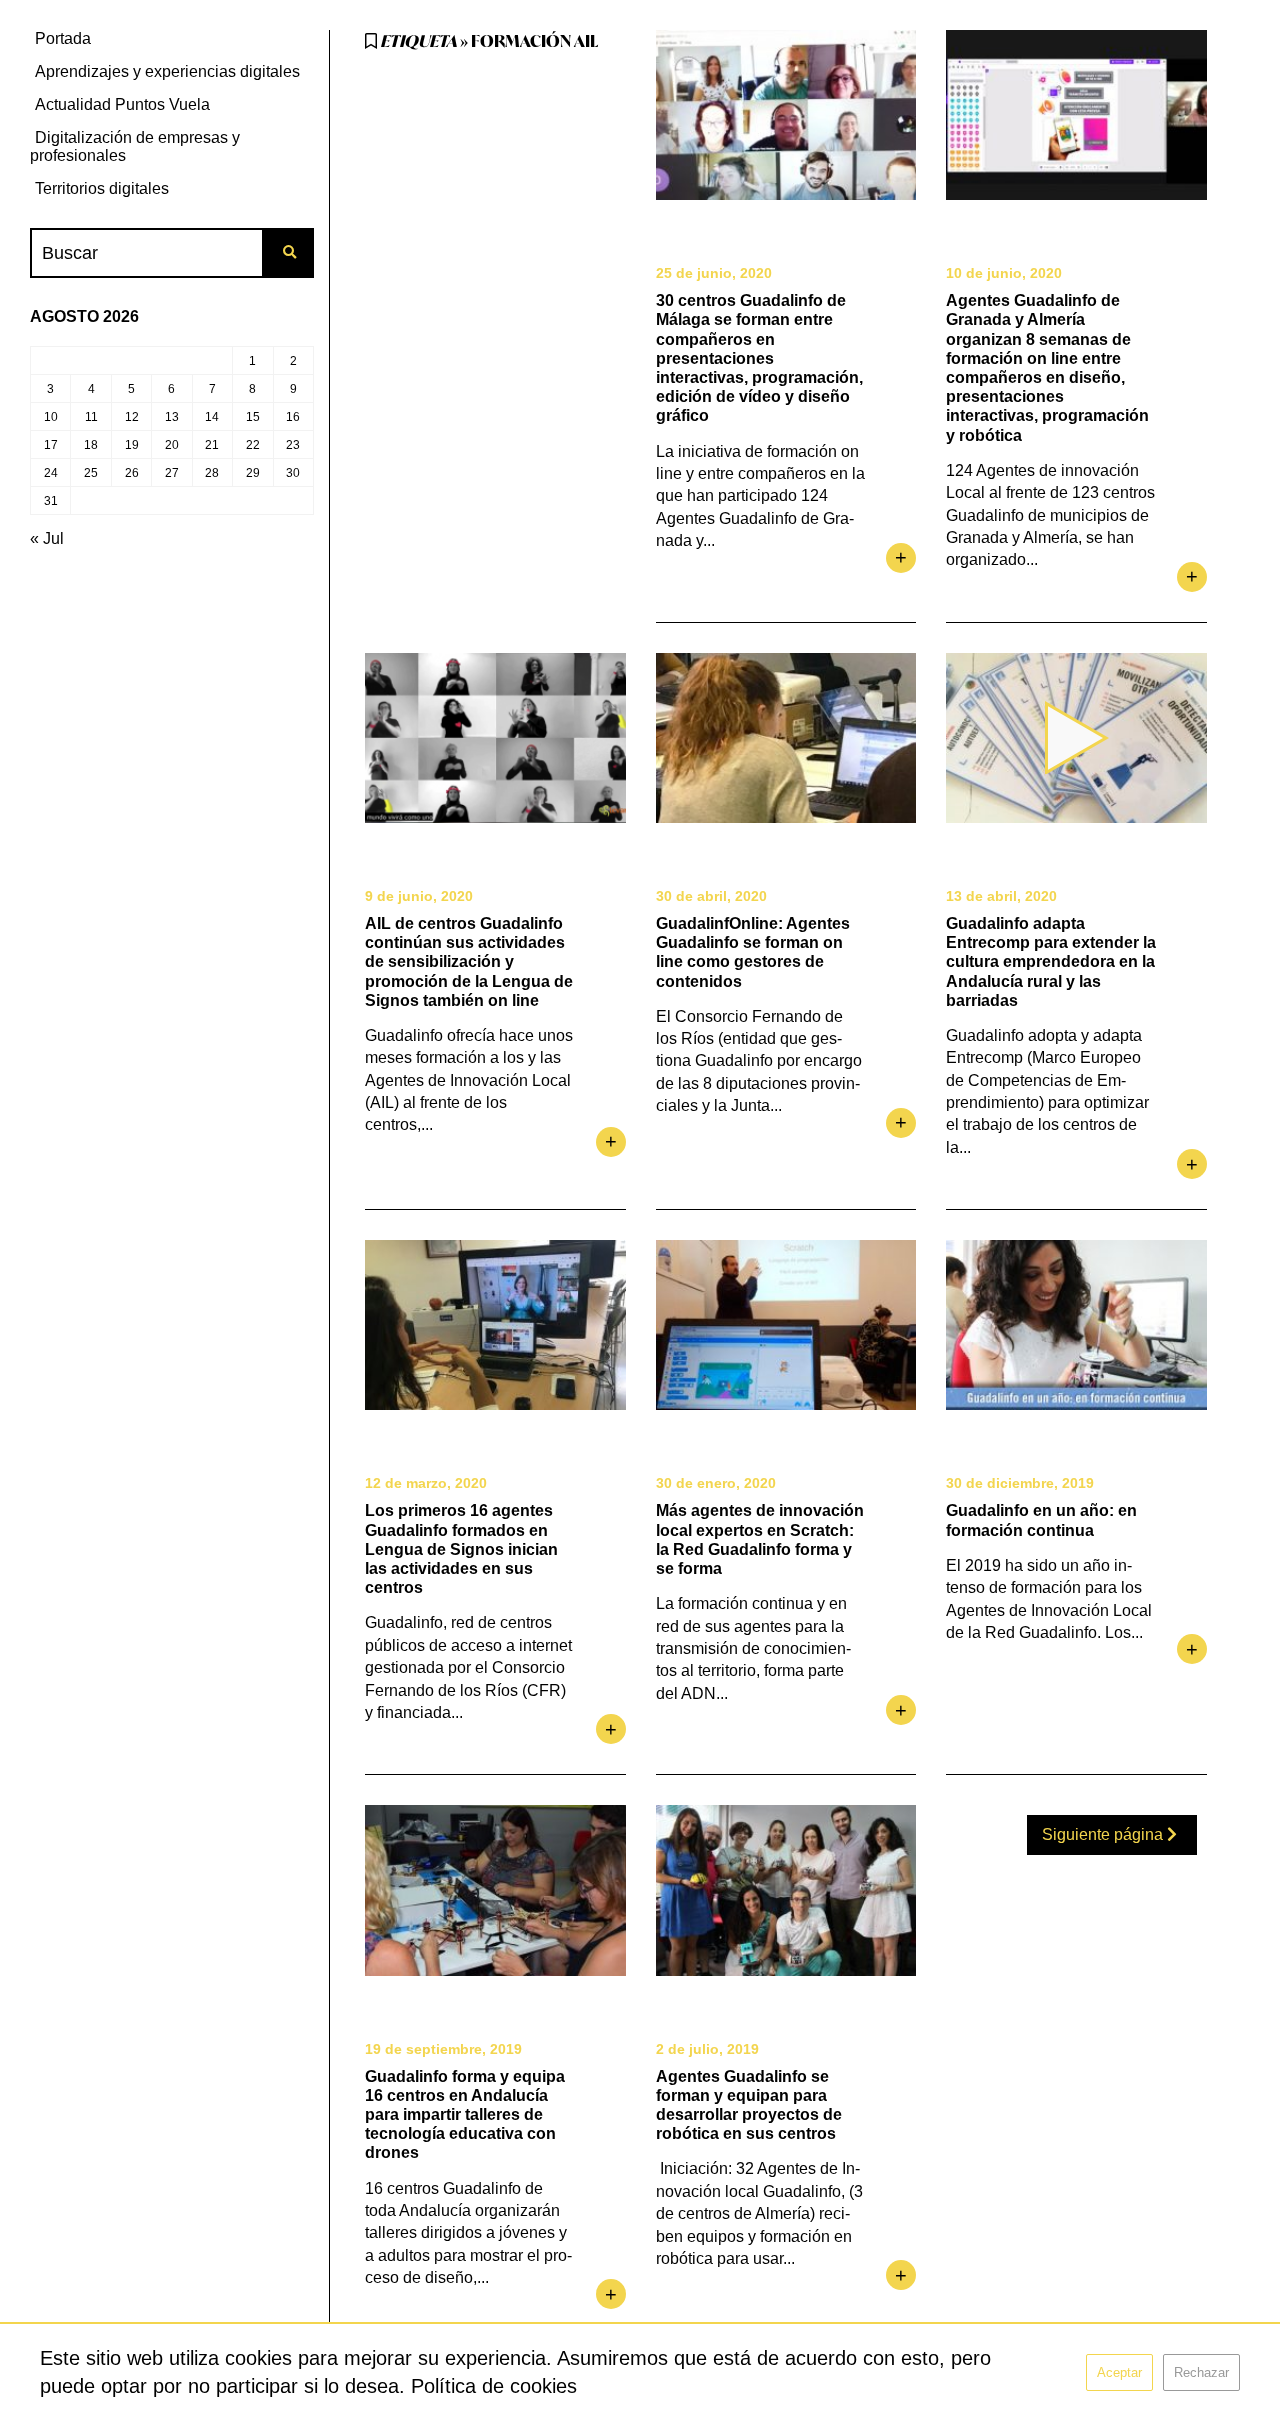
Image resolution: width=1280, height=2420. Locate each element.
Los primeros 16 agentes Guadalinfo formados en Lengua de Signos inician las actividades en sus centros (461, 1549)
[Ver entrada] (786, 115)
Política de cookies (494, 2386)
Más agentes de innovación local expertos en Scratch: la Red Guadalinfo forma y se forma (760, 1539)
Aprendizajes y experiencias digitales (167, 71)
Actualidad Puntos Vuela (122, 104)
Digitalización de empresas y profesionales (135, 146)
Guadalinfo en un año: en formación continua (1041, 1520)
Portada (63, 38)
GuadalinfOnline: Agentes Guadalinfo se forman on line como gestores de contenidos (753, 952)
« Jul (47, 538)
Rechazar (1201, 2372)
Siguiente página (1104, 1834)
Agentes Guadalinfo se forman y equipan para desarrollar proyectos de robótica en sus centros (749, 2105)
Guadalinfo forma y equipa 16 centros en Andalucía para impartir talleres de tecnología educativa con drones (465, 2115)
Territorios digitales (102, 188)
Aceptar (1119, 2372)
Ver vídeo (1076, 738)
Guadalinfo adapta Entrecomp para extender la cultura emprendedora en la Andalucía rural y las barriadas (1051, 962)
